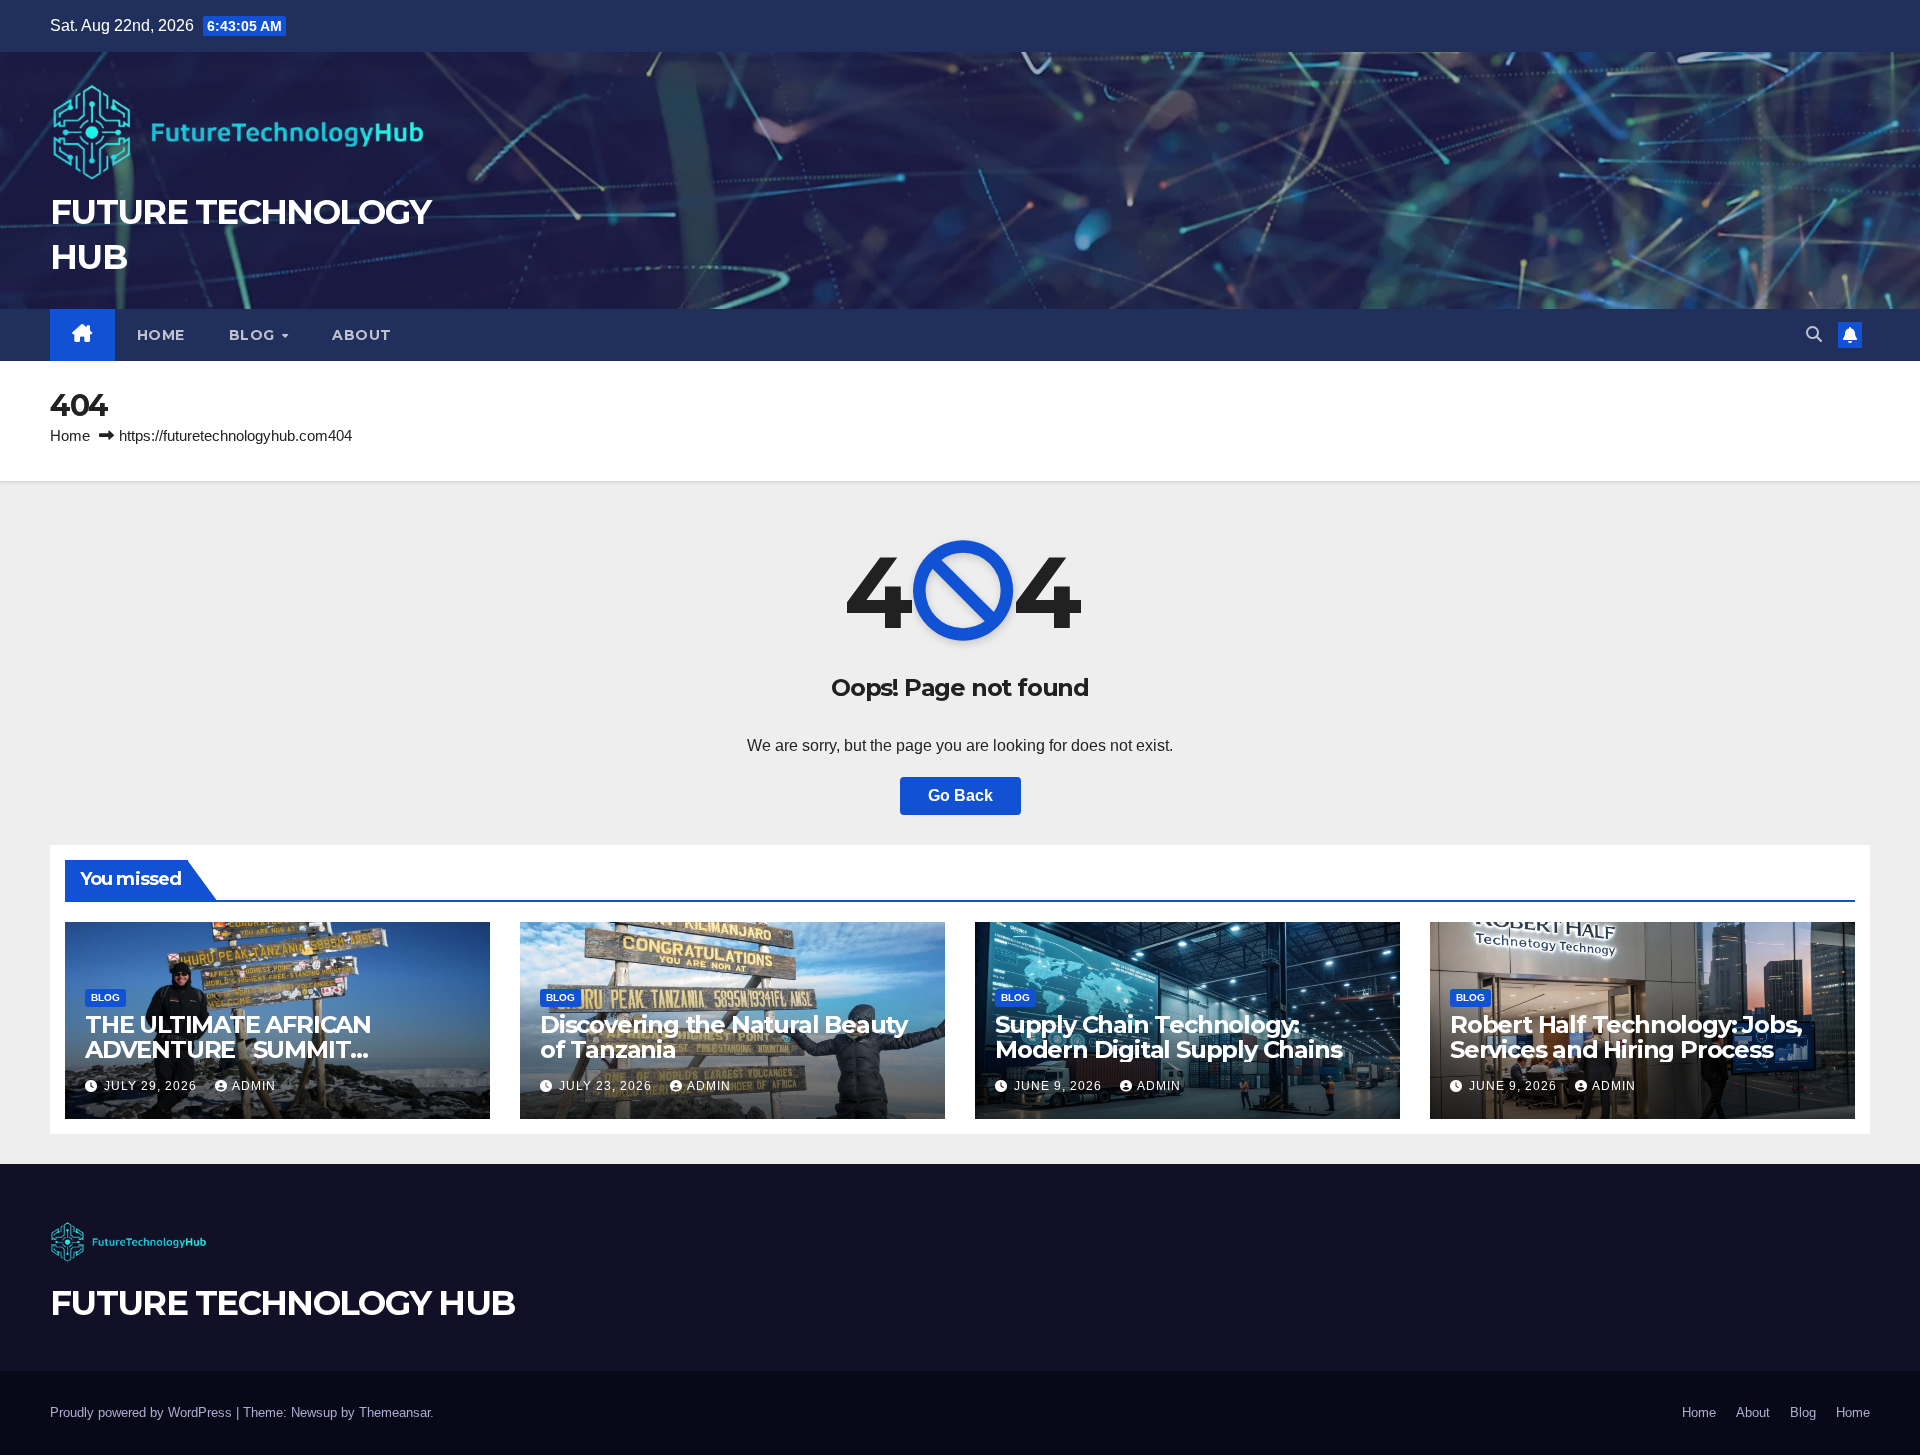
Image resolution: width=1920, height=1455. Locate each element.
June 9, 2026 (1060, 1086)
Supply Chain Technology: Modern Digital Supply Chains (1168, 1037)
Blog (254, 335)
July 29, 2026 (152, 1086)
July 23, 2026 (607, 1086)
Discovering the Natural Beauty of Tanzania (723, 1037)
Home (161, 335)
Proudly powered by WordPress (143, 1412)
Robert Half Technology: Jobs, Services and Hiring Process (1626, 1037)
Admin (254, 1086)
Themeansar (394, 1412)
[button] (1814, 334)
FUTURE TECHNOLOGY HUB (282, 1303)
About (362, 335)
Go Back (960, 795)
